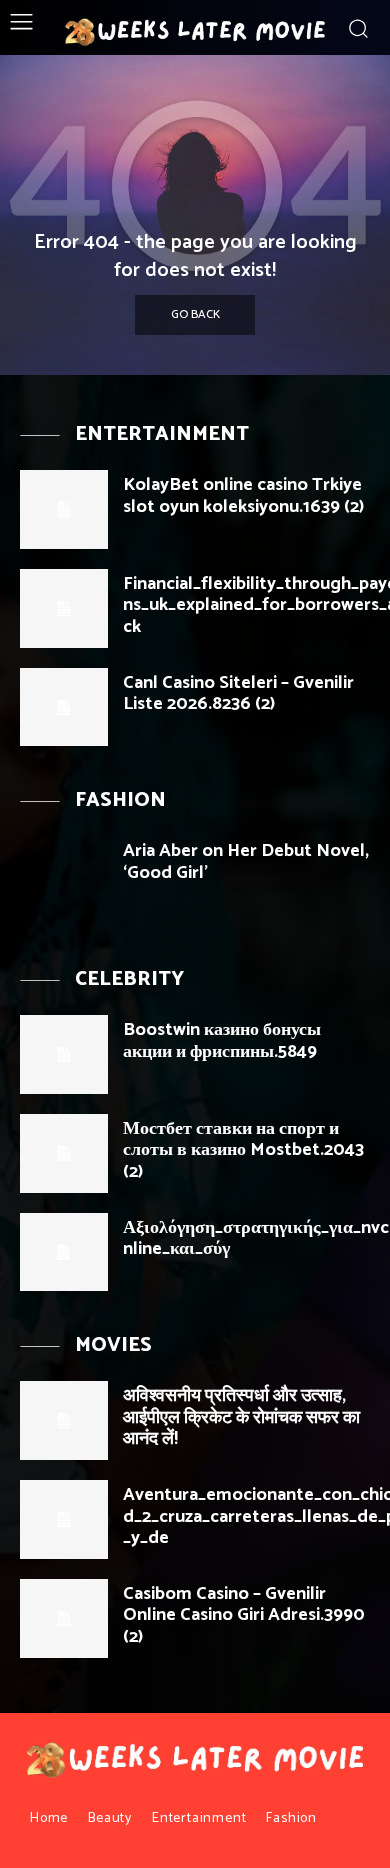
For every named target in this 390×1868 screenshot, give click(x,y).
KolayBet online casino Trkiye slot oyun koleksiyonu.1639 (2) (243, 496)
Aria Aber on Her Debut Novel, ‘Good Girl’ (246, 862)
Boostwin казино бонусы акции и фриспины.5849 (222, 1041)
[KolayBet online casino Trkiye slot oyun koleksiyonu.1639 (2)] (64, 509)
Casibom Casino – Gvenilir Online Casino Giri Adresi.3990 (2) (244, 1615)
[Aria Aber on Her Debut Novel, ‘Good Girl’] (64, 875)
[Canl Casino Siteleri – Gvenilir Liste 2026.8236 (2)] (64, 707)
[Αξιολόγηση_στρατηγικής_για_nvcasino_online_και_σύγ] (64, 1252)
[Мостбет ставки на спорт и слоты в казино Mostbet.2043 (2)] (64, 1153)
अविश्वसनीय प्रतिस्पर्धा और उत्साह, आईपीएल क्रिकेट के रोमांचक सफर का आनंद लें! (241, 1417)
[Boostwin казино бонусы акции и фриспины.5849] (64, 1054)
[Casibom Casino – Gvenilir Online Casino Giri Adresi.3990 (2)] (64, 1618)
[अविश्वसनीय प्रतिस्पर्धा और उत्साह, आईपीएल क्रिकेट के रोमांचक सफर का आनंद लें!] (64, 1420)
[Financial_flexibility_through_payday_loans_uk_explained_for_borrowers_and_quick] (64, 608)
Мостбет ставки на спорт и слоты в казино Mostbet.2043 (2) (243, 1150)
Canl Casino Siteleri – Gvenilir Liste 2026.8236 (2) (238, 694)
